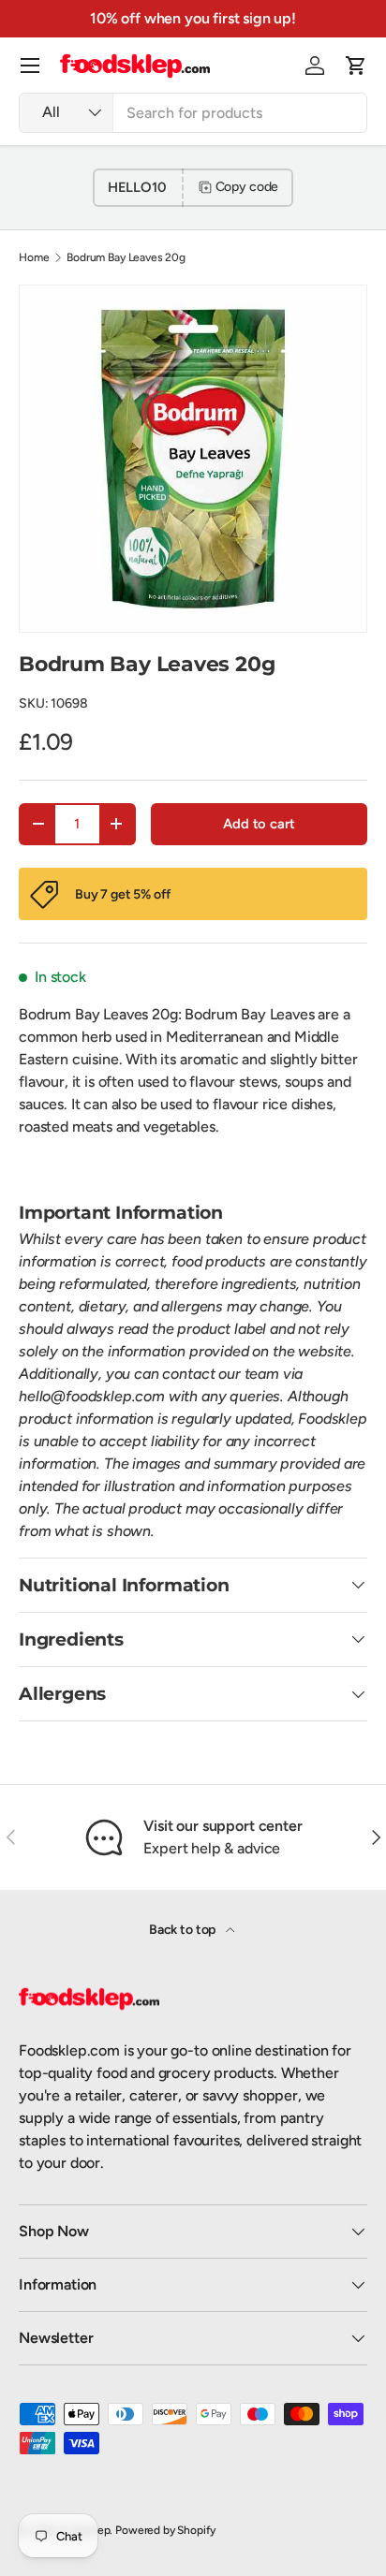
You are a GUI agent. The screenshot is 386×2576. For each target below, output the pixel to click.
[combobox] (193, 113)
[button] (356, 66)
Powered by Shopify (165, 2530)
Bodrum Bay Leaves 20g (126, 257)
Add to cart (259, 824)
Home (34, 257)
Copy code (247, 187)
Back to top (184, 1930)
